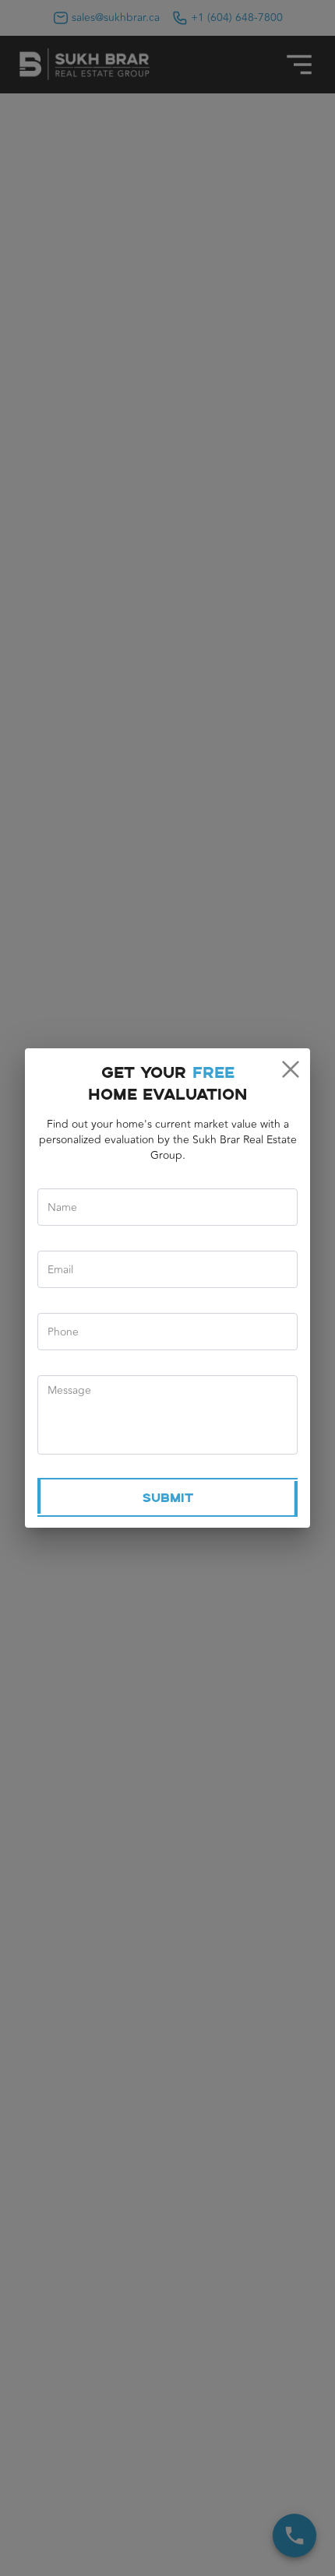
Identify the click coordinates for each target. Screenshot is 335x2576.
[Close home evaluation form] (290, 1069)
